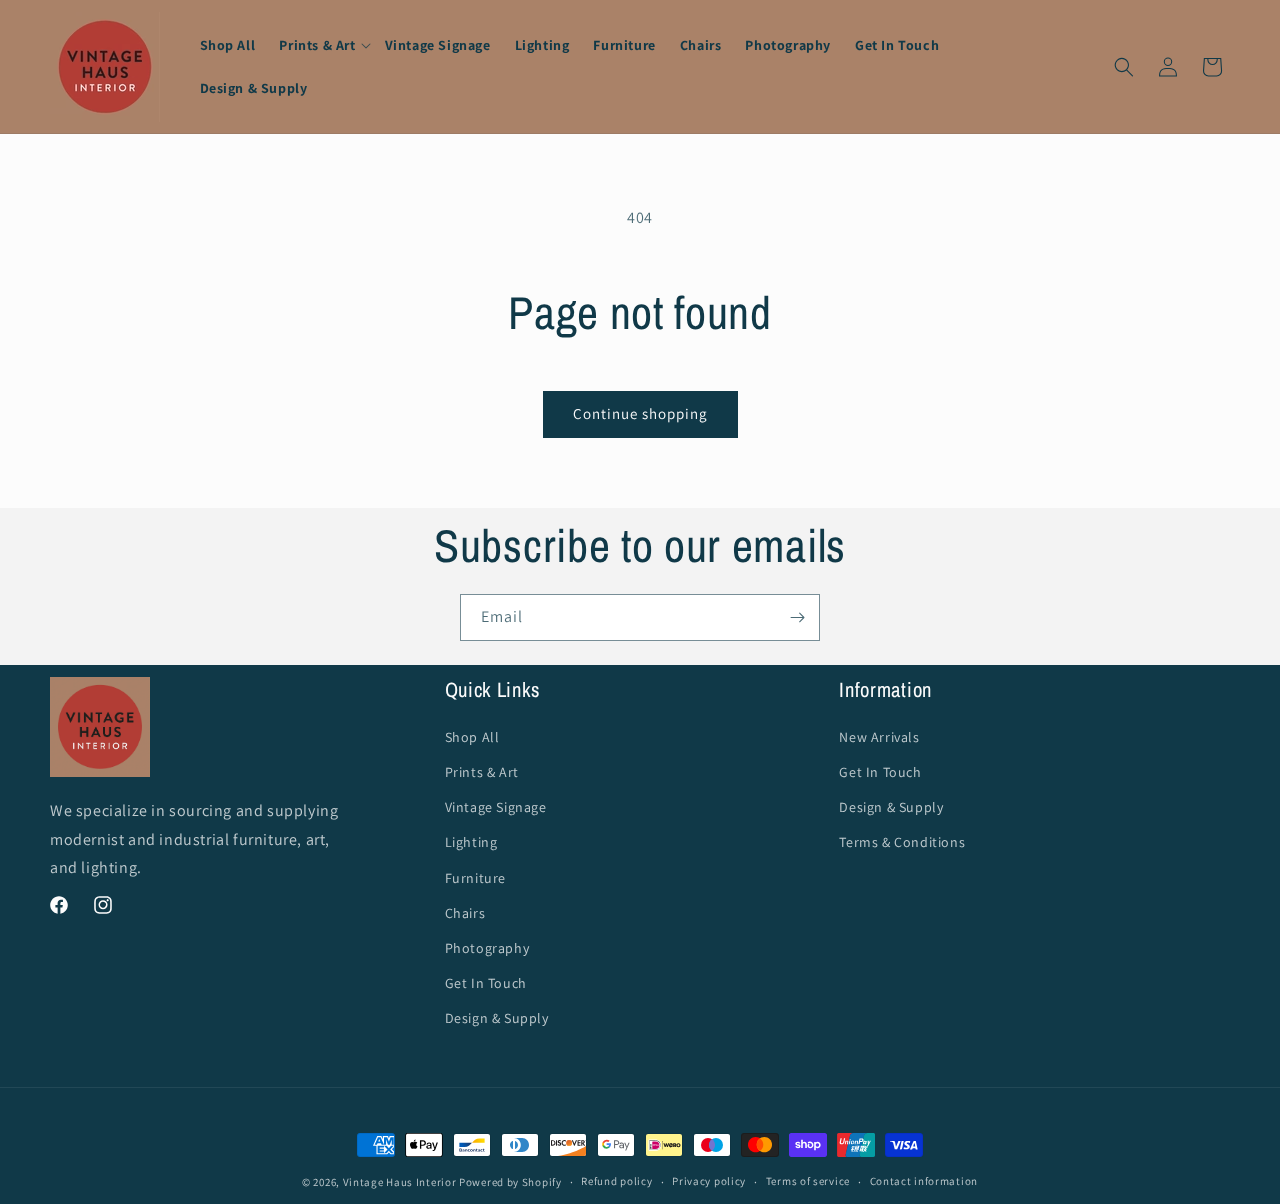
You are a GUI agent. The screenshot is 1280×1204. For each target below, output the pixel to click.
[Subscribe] (797, 617)
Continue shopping (640, 413)
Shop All (472, 737)
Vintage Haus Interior (400, 1182)
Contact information (924, 1181)
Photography (487, 948)
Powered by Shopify (510, 1182)
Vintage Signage (496, 807)
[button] (319, 45)
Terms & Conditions (902, 842)
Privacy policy (709, 1181)
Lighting (471, 842)
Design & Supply (497, 1018)
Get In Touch (486, 983)
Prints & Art (482, 772)
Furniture (475, 878)
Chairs (465, 913)
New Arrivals (879, 737)
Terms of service (808, 1181)
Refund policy (616, 1181)
